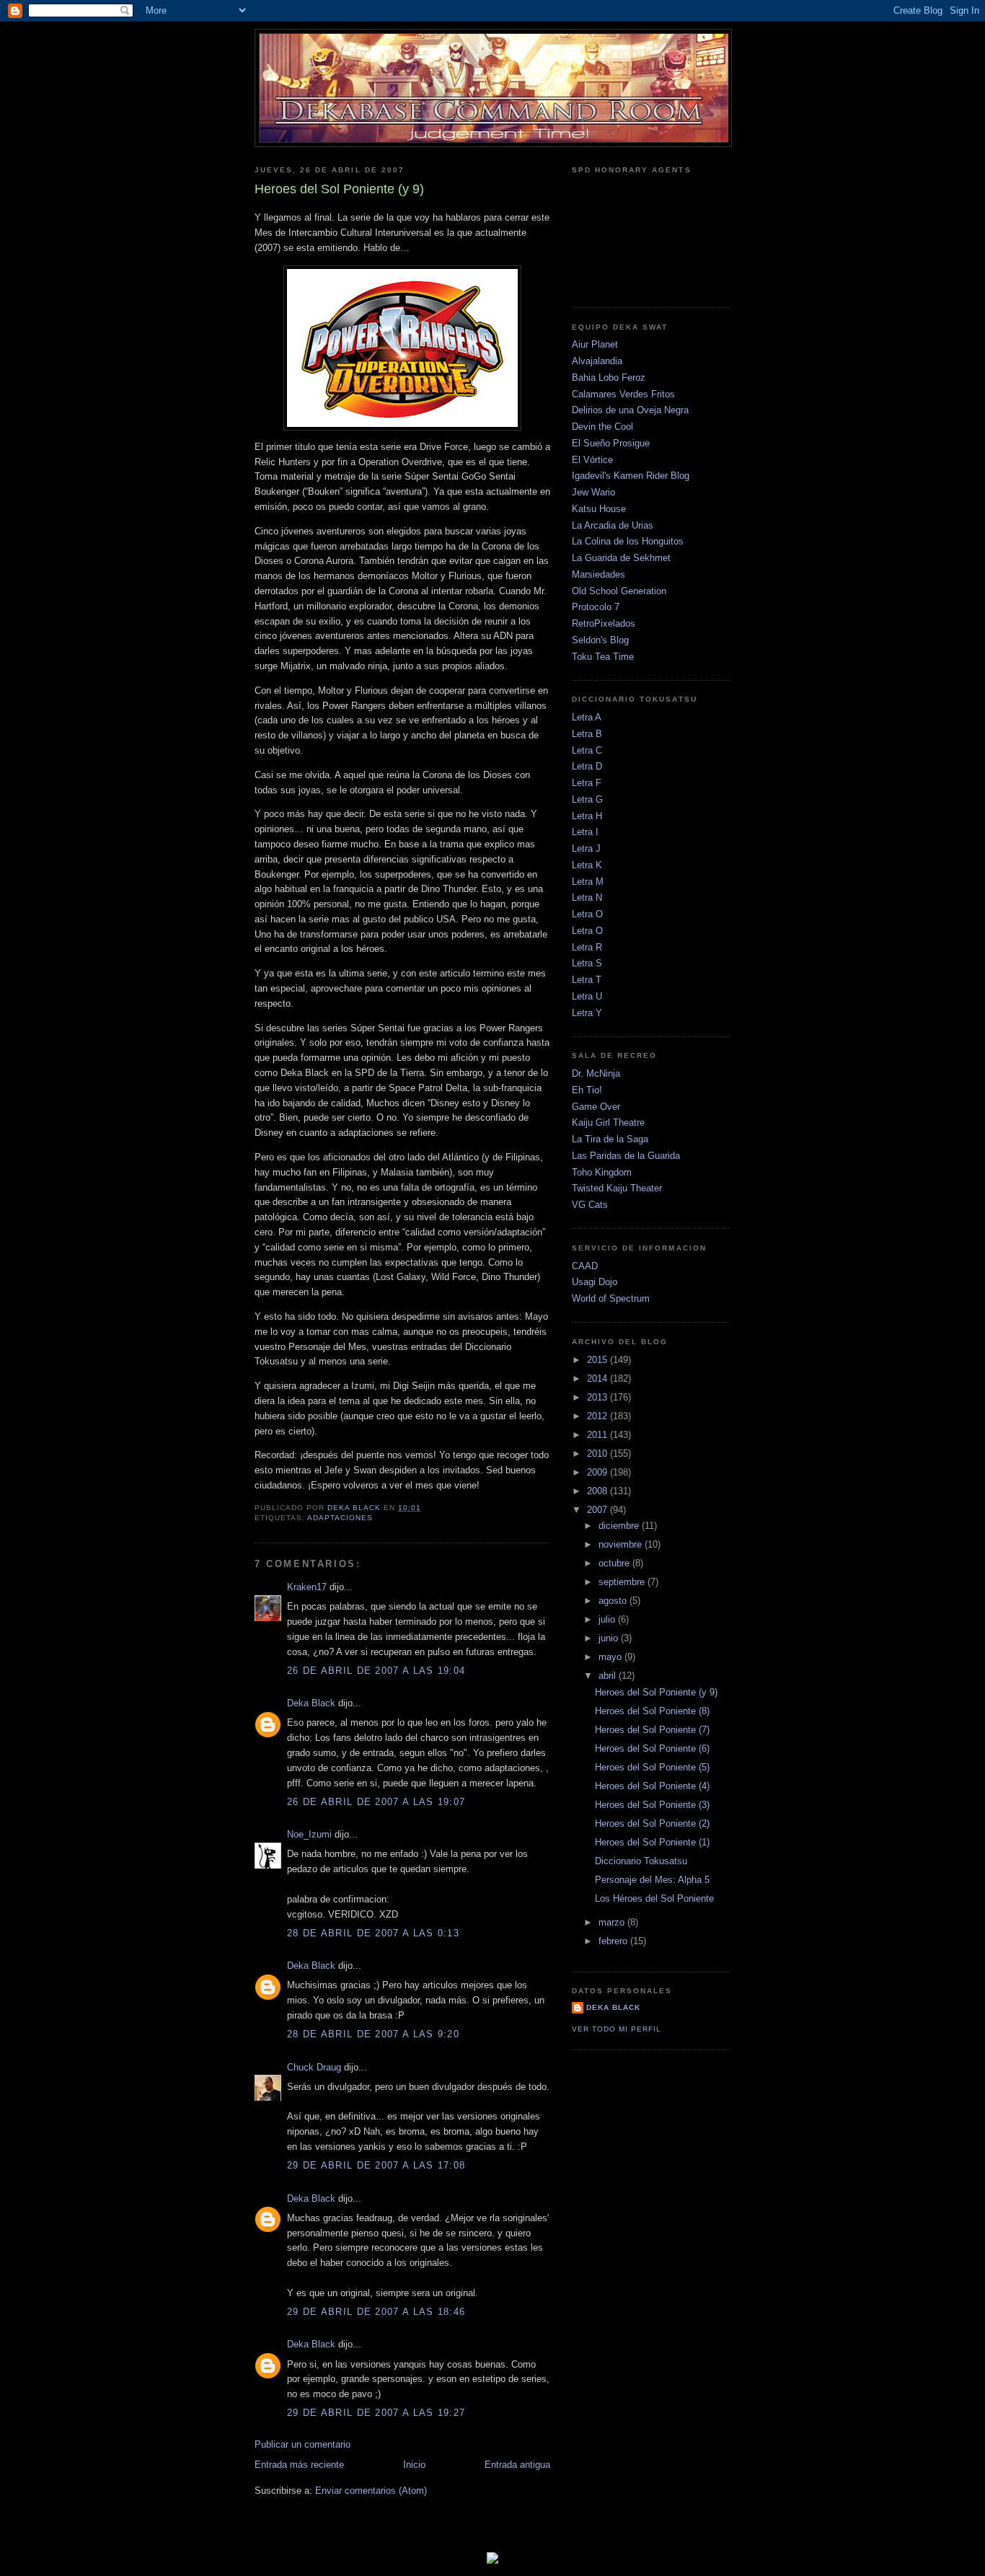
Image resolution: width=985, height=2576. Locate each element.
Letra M (588, 882)
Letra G (587, 799)
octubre (615, 1563)
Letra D (587, 766)
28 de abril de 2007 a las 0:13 (373, 1933)
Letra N (587, 897)
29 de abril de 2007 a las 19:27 (376, 2413)
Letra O (587, 914)
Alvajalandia (597, 361)
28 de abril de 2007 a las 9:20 (373, 2034)
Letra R (587, 947)
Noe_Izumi (309, 1834)
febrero (614, 1941)
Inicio (414, 2465)
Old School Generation (619, 591)
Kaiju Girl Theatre (608, 1122)
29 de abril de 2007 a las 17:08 (376, 2165)
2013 (598, 1397)
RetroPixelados (604, 623)
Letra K (587, 865)
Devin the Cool (602, 427)
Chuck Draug (314, 2067)
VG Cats (590, 1205)
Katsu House (599, 509)
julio (608, 1619)
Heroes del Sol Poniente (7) (652, 1730)
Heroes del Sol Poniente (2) (652, 1823)
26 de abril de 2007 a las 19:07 (376, 1802)
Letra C (587, 750)
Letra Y (587, 1013)
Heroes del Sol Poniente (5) (652, 1767)
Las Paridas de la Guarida (626, 1156)
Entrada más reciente (299, 2465)
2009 (598, 1472)
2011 (598, 1435)
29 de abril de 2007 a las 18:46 (376, 2312)
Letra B (587, 734)
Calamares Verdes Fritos (623, 394)
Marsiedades (598, 574)
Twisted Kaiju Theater (617, 1188)
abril (609, 1676)
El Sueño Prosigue (611, 443)
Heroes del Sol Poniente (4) (652, 1786)
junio (610, 1638)
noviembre (622, 1544)
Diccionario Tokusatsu (641, 1861)
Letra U (587, 996)
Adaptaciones (340, 1518)
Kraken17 (307, 1587)
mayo (611, 1657)
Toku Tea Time (603, 657)
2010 (598, 1454)
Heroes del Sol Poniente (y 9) (656, 1692)
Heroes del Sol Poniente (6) (652, 1748)
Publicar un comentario (302, 2444)
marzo (613, 1922)
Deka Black (311, 1703)
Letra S (587, 963)
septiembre (623, 1582)
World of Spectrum (611, 1298)
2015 (598, 1360)
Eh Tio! (587, 1090)
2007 (598, 1510)
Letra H (587, 816)
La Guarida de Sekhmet (621, 558)
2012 (598, 1416)
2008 (598, 1491)
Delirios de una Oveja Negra (630, 410)
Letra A (587, 717)
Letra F (587, 783)
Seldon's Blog (600, 640)
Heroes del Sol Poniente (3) (652, 1805)
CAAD (585, 1266)
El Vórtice (592, 460)
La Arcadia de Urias (613, 525)
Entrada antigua (517, 2465)
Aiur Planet (595, 344)
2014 (598, 1379)
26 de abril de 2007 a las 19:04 (376, 1671)
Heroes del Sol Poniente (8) (652, 1711)
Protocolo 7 (596, 607)
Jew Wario (593, 492)
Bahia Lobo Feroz (609, 378)
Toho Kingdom (602, 1172)
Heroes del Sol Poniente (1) (652, 1842)
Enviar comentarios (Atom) (371, 2491)
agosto (614, 1601)
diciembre (620, 1526)
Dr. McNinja (596, 1073)
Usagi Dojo (595, 1282)
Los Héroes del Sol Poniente (654, 1898)
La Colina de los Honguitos (628, 541)
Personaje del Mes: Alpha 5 (652, 1880)
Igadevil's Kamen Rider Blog (631, 476)
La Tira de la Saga (610, 1139)
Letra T (587, 980)
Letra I (585, 832)
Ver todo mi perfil (617, 2029)
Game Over (596, 1107)
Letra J (586, 848)
